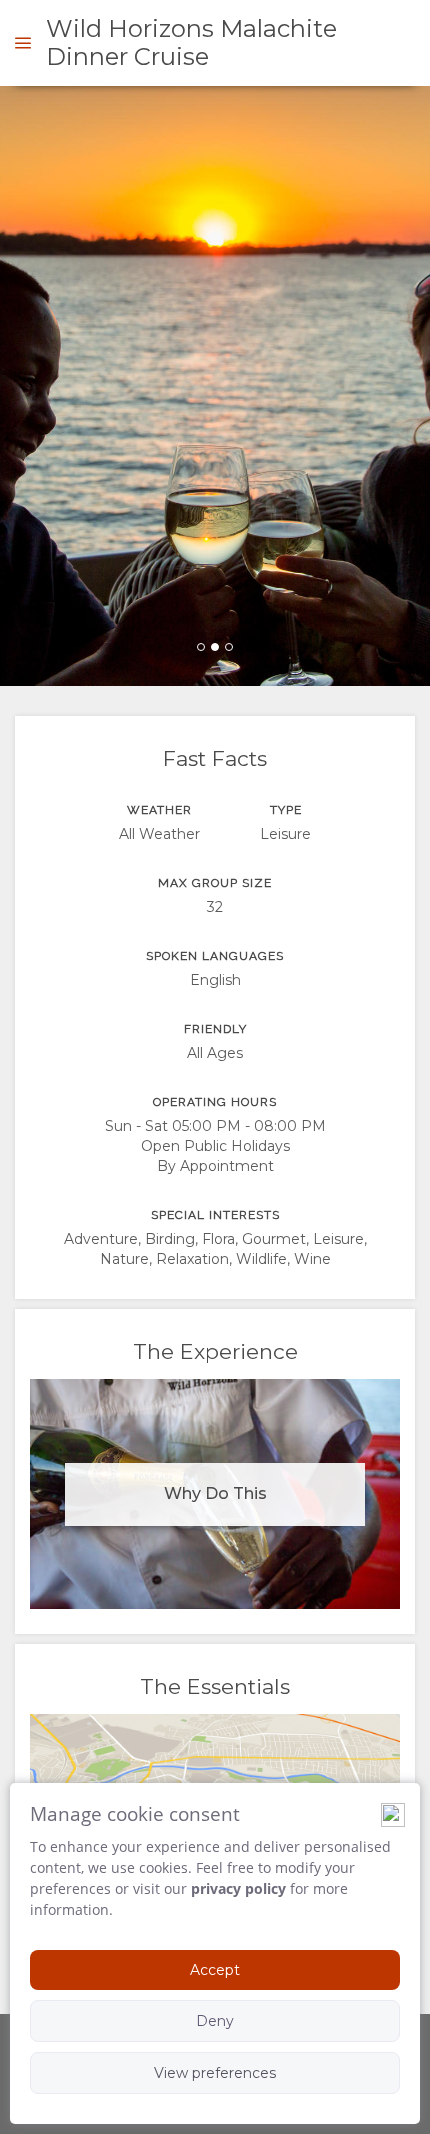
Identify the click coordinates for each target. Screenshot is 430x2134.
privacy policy (238, 1888)
